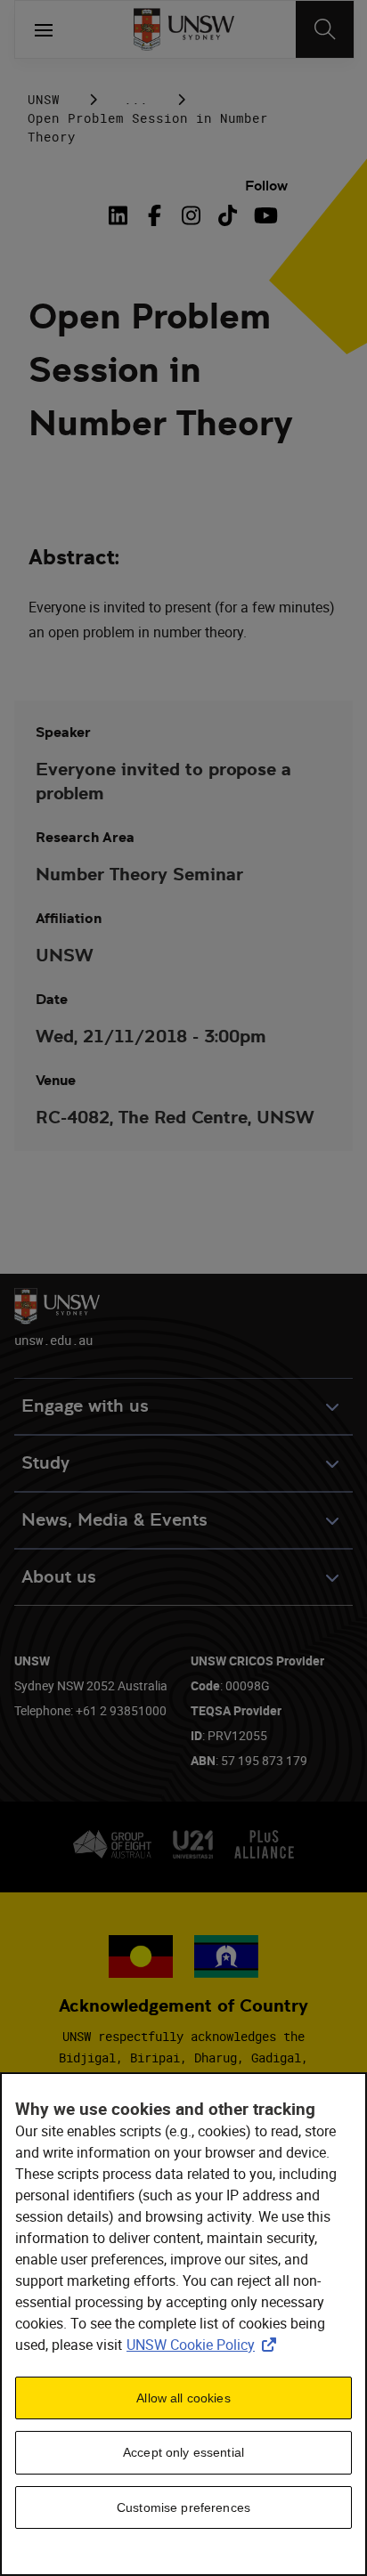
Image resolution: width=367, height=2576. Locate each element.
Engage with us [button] (85, 1406)
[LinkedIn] (121, 215)
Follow (266, 186)
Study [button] (45, 1463)
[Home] (184, 29)
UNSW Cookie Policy (205, 2345)
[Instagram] (191, 215)
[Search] (325, 29)
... (136, 99)
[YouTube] (264, 215)
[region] (183, 2324)
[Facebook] (155, 215)
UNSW (44, 99)
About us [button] (59, 1577)
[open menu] (44, 29)
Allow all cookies (183, 2398)
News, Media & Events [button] (114, 1520)
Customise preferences (183, 2507)
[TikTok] (228, 215)
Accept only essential (183, 2452)
